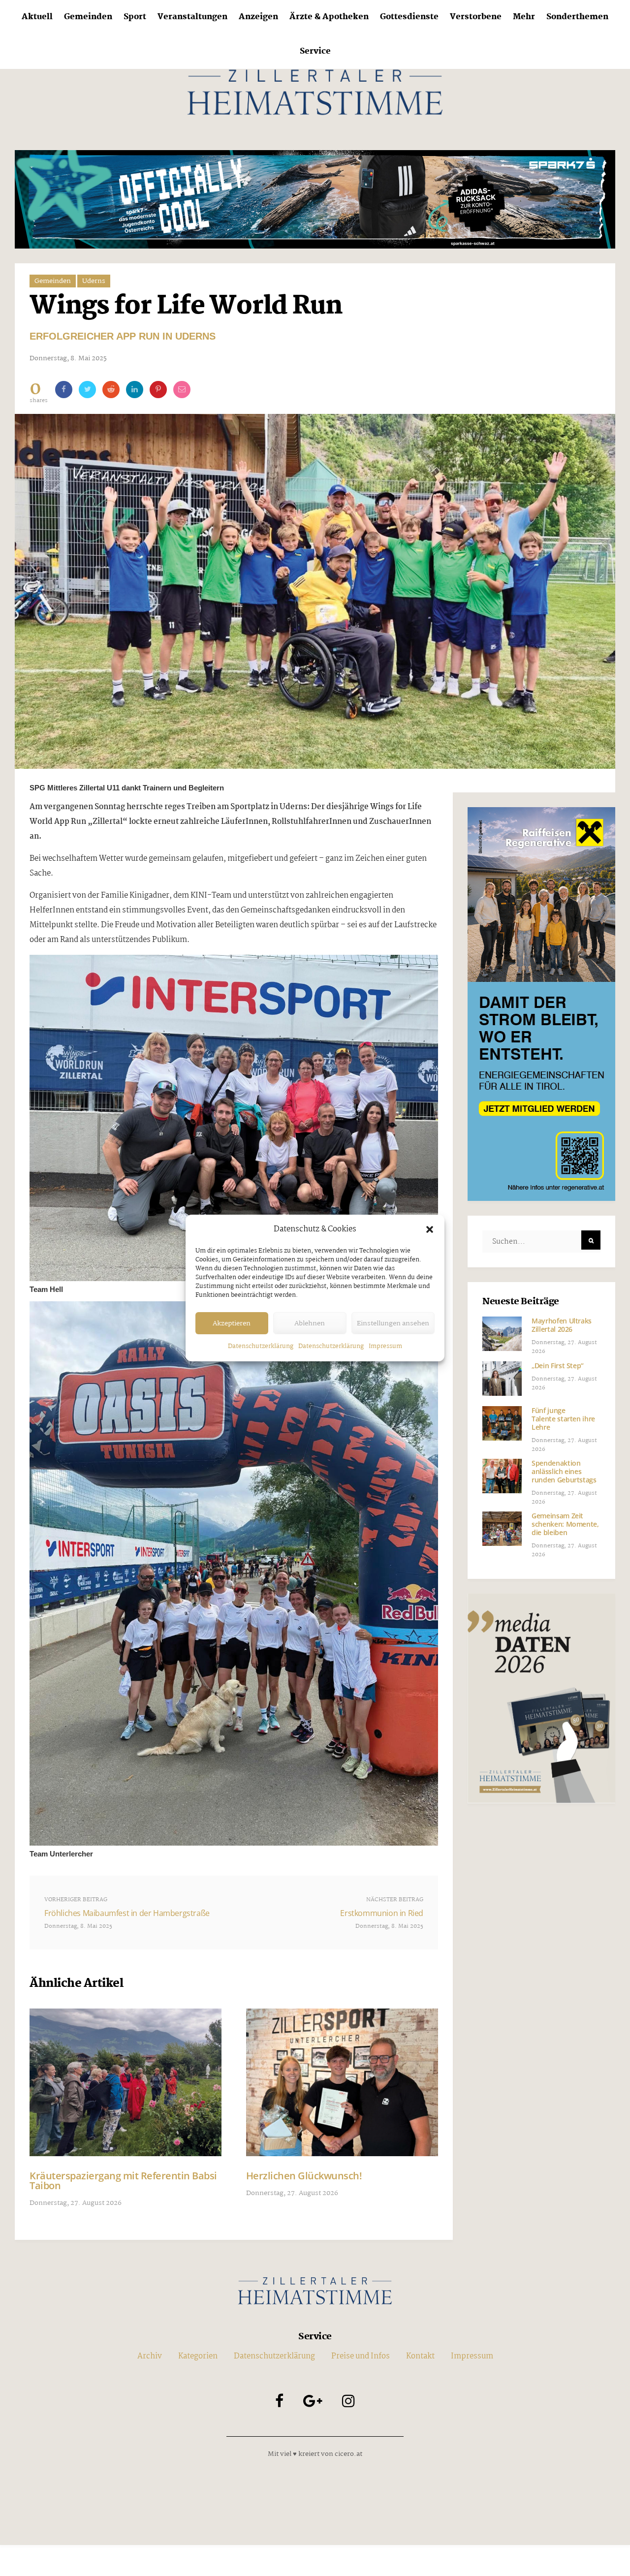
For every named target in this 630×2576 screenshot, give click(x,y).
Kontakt (420, 2356)
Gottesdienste (409, 17)
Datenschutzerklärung (261, 1346)
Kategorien (198, 2356)
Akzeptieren (232, 1323)
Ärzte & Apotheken (329, 17)
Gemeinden (88, 17)
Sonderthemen (577, 17)
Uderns (94, 281)
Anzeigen (258, 17)
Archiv (150, 2356)
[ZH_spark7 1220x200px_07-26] (315, 199)
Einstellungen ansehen (393, 1323)
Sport (135, 17)
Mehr (524, 17)
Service (315, 51)
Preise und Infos (361, 2356)
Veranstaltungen (192, 17)
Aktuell (37, 17)
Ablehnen (310, 1323)
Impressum (385, 1346)
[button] (430, 1229)
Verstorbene (476, 17)
